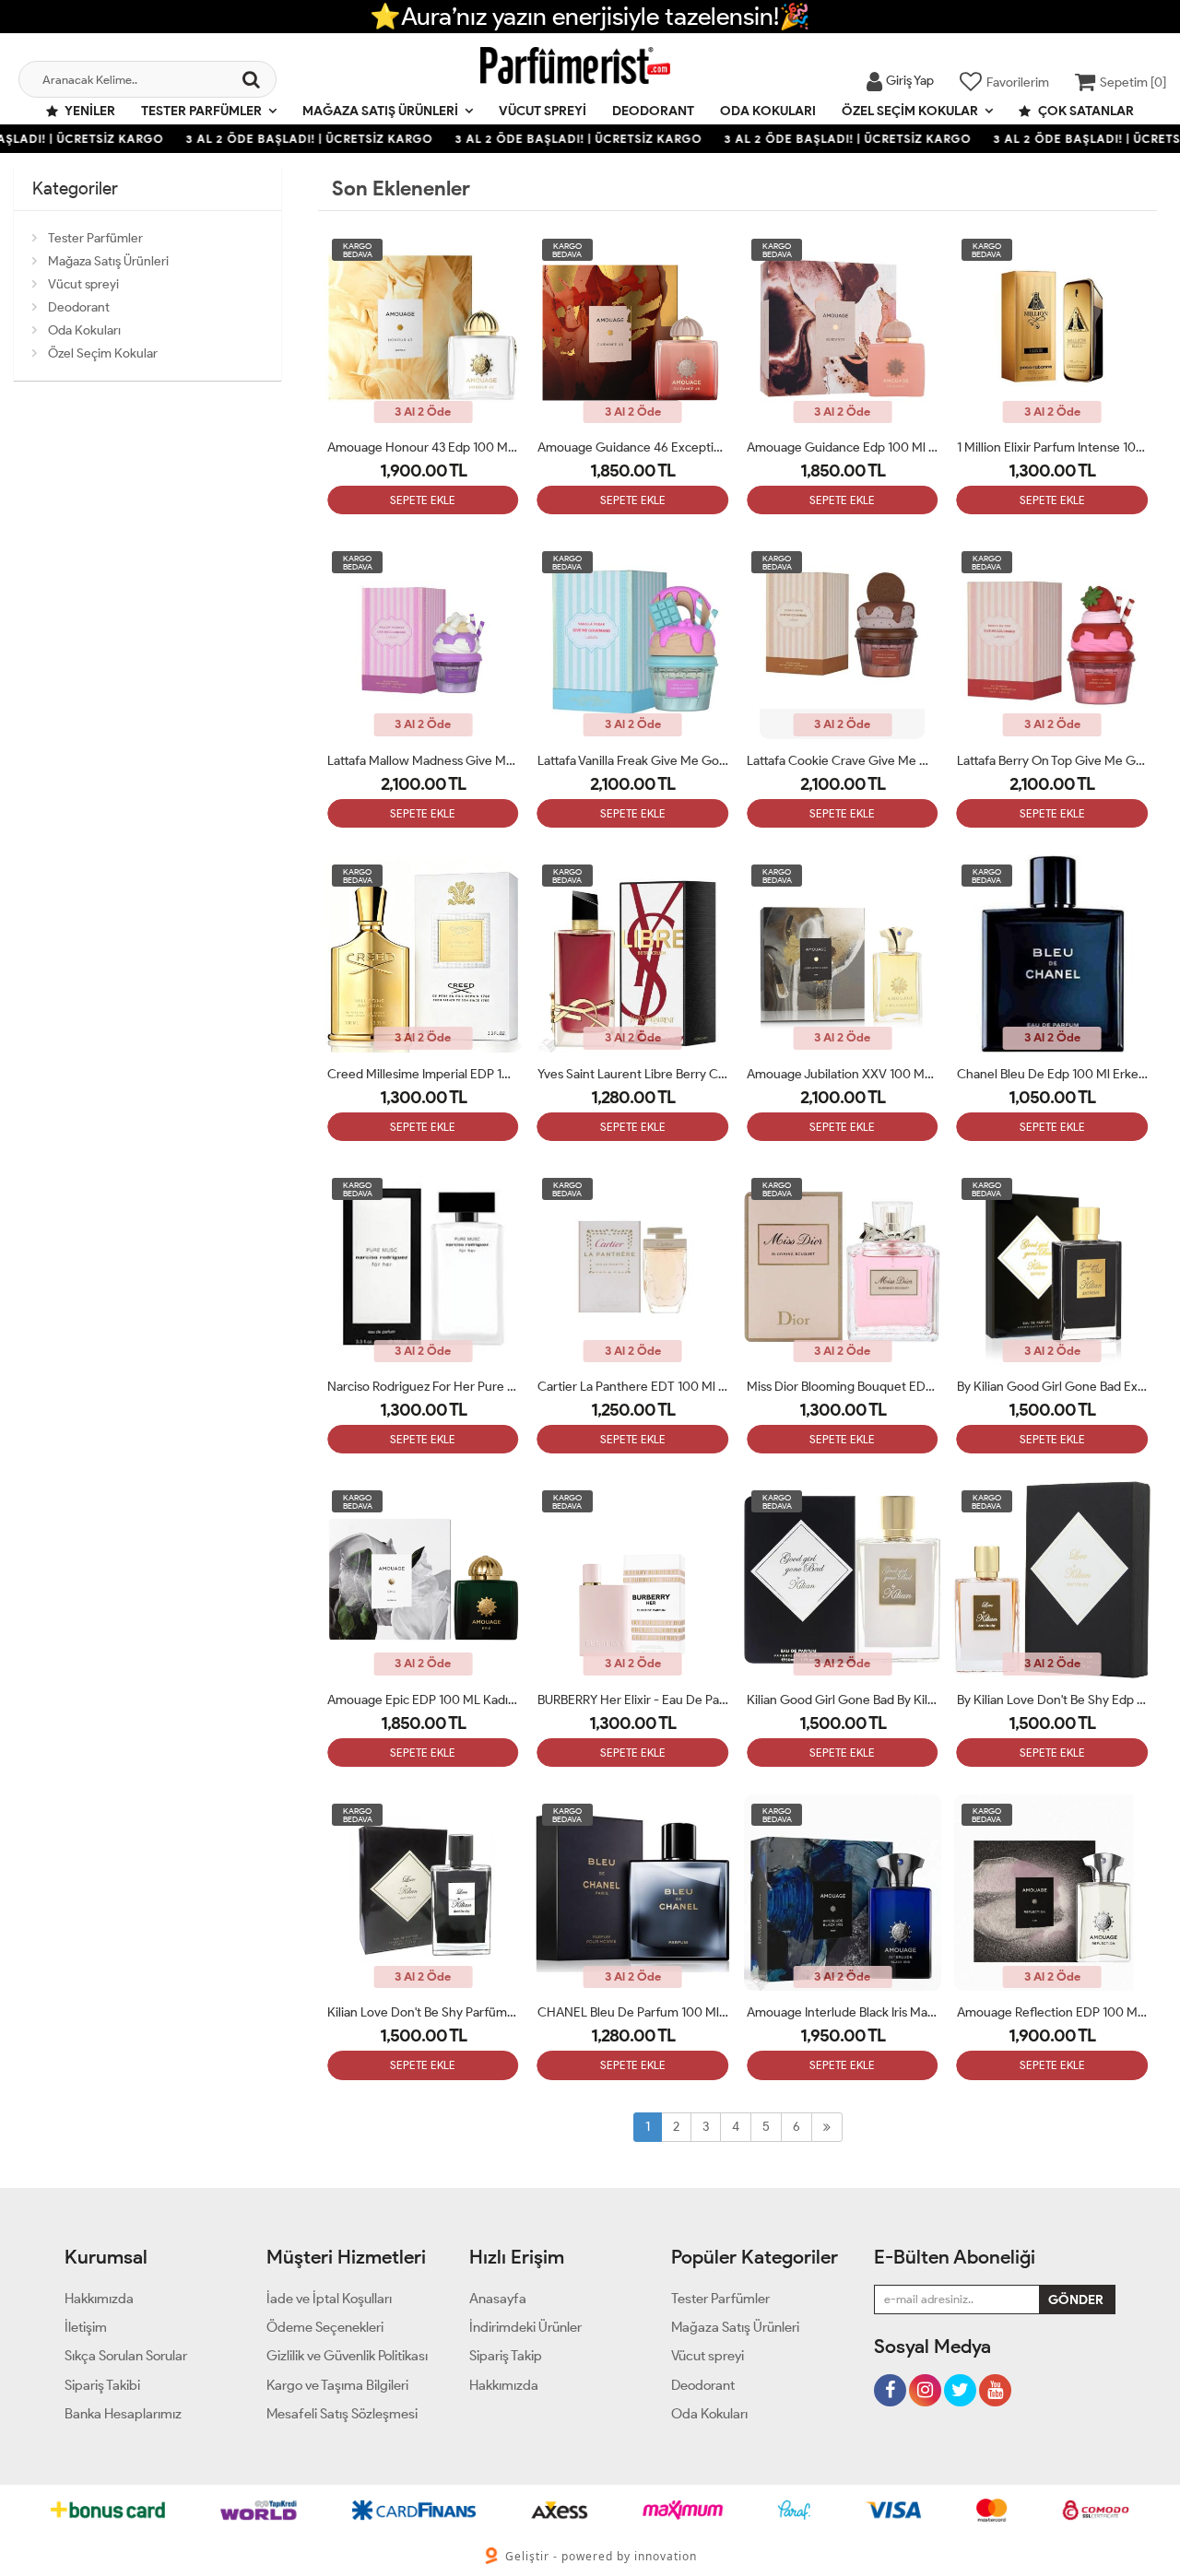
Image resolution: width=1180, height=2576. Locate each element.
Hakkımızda (99, 2299)
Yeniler (89, 111)
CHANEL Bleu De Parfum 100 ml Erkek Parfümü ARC (633, 2012)
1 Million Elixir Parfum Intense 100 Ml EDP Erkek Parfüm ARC (1053, 447)
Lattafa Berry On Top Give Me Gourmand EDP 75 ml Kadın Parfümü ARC (1053, 761)
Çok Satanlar (1085, 111)
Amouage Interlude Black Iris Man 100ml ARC (843, 2012)
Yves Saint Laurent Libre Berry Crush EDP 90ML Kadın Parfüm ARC (633, 1074)
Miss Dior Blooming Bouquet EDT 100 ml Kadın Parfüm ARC (843, 1387)
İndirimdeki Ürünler (525, 2327)
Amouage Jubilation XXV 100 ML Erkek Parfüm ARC (843, 1074)
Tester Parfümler (201, 111)
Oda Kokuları (768, 111)
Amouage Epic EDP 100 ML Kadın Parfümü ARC (423, 1700)
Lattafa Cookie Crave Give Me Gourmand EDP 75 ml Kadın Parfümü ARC (843, 761)
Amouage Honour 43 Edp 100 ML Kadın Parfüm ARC (423, 447)
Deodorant (653, 111)
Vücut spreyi (543, 111)
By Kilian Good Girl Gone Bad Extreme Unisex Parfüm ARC (1053, 1387)
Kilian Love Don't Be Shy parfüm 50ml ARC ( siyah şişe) (423, 2012)
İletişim (86, 2327)
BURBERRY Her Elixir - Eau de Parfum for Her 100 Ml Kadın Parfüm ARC (633, 1700)
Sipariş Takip (506, 2356)
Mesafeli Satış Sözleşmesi (342, 2414)
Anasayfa (498, 2299)
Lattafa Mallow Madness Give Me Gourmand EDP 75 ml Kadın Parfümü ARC (423, 761)
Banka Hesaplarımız (123, 2414)
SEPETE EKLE (423, 500)
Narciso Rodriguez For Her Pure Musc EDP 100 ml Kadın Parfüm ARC (423, 1387)
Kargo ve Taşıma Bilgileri (337, 2385)
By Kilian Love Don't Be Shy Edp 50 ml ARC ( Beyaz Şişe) (1053, 1700)
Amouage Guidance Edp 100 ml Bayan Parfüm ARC (843, 447)
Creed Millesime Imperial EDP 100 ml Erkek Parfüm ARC (423, 1074)
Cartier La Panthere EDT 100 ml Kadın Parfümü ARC (633, 1387)
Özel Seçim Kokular (910, 111)
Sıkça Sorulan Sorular (126, 2356)
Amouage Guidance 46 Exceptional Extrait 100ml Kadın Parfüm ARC (633, 447)
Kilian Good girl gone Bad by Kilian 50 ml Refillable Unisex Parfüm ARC (843, 1700)
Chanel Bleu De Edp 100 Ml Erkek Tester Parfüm (1053, 1074)
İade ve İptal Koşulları (329, 2299)
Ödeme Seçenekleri (325, 2327)
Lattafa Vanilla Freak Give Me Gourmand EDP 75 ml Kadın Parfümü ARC (633, 761)
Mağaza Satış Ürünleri (380, 111)
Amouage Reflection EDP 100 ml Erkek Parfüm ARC (1053, 2012)
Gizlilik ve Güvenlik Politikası (347, 2356)
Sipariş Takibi (102, 2385)
